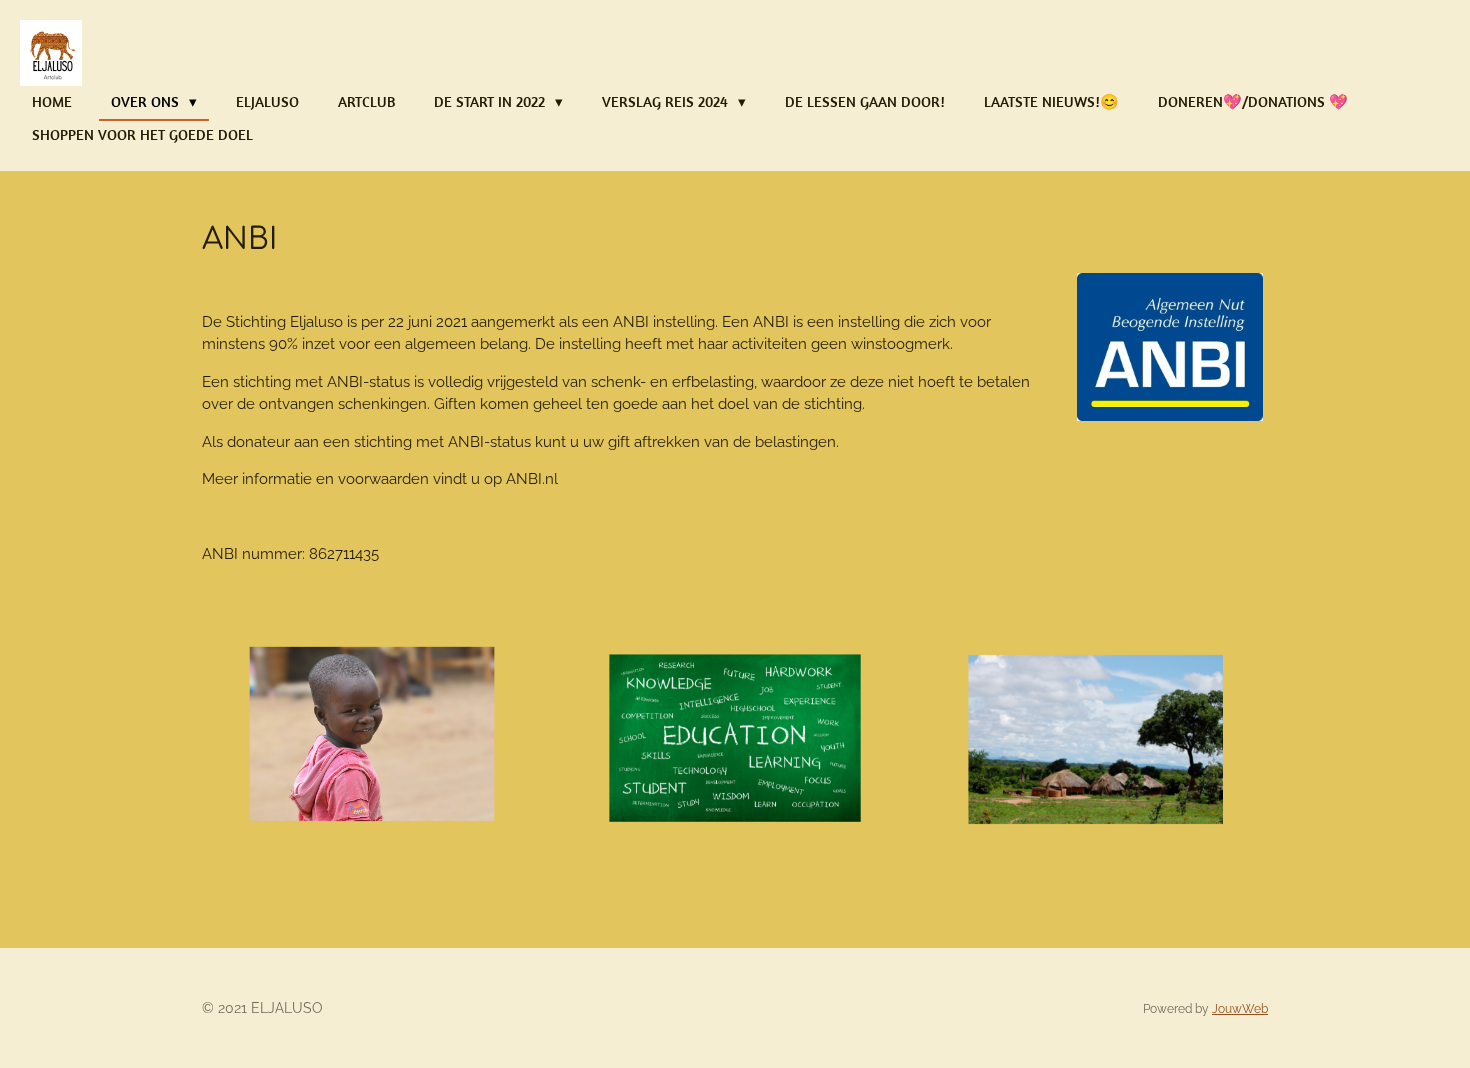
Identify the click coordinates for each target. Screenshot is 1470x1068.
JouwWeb (1240, 1009)
